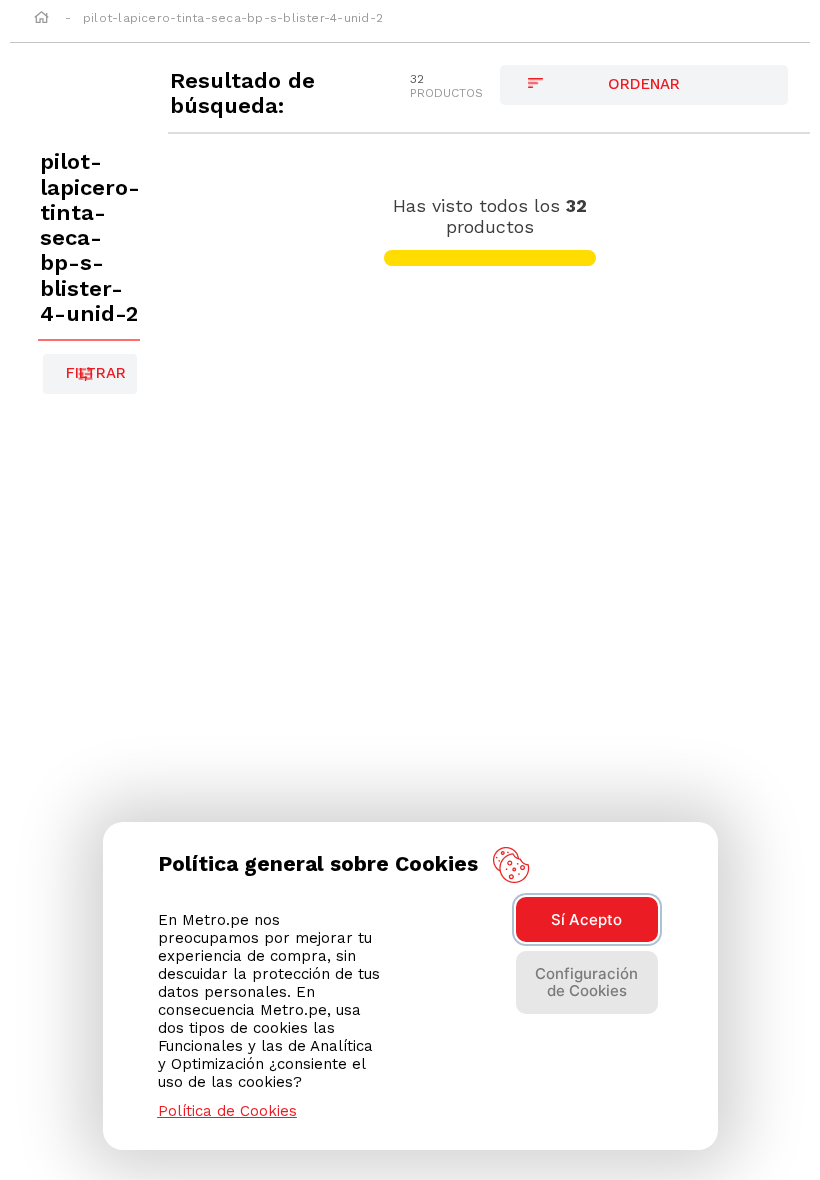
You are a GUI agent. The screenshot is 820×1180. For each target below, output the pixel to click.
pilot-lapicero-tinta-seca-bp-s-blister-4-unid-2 (233, 18)
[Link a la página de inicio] (41, 19)
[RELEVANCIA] (644, 85)
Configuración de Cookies (586, 982)
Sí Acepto (586, 919)
